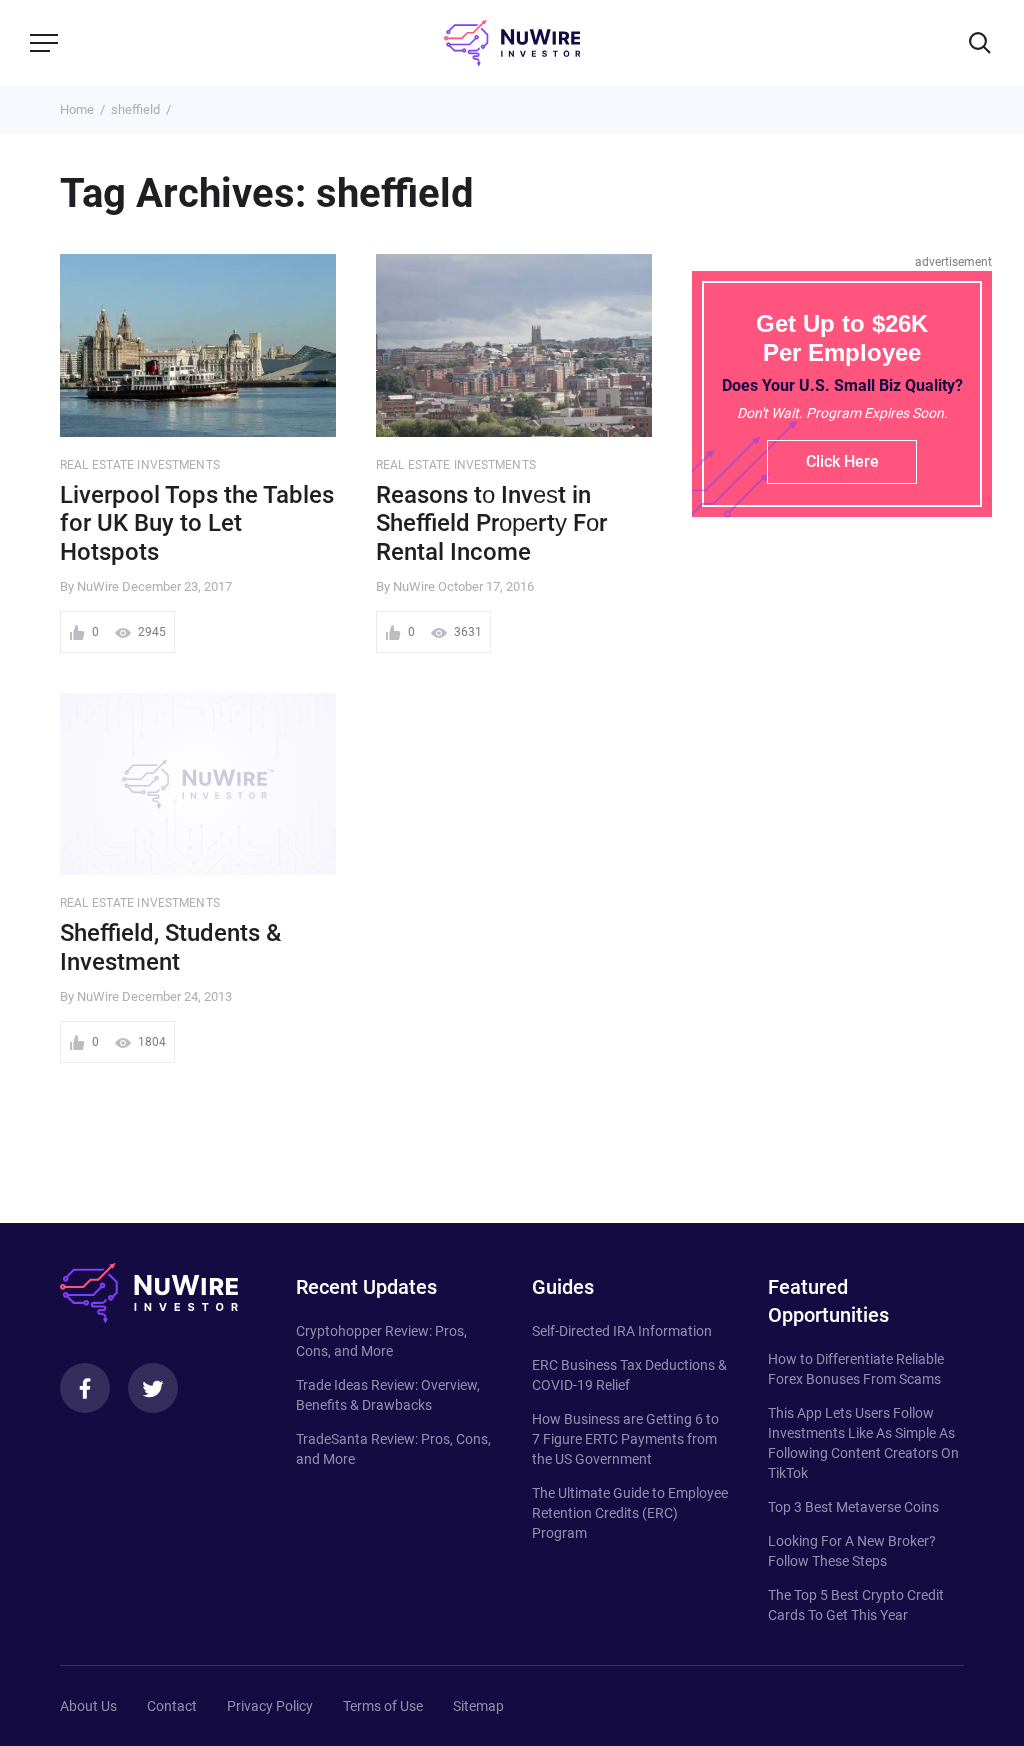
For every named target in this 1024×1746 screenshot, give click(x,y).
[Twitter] (153, 1388)
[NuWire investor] (512, 43)
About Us (88, 1706)
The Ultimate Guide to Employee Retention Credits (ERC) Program (630, 1513)
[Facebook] (85, 1388)
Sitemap (478, 1706)
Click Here (842, 461)
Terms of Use (383, 1706)
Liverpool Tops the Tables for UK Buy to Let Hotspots (197, 524)
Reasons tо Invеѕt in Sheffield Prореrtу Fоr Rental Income (491, 524)
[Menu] (44, 43)
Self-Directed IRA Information (622, 1331)
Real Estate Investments (140, 465)
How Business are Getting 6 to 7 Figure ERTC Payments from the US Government (625, 1439)
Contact (172, 1706)
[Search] (980, 43)
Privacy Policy (270, 1706)
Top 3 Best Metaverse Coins (853, 1507)
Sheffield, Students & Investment (170, 947)
